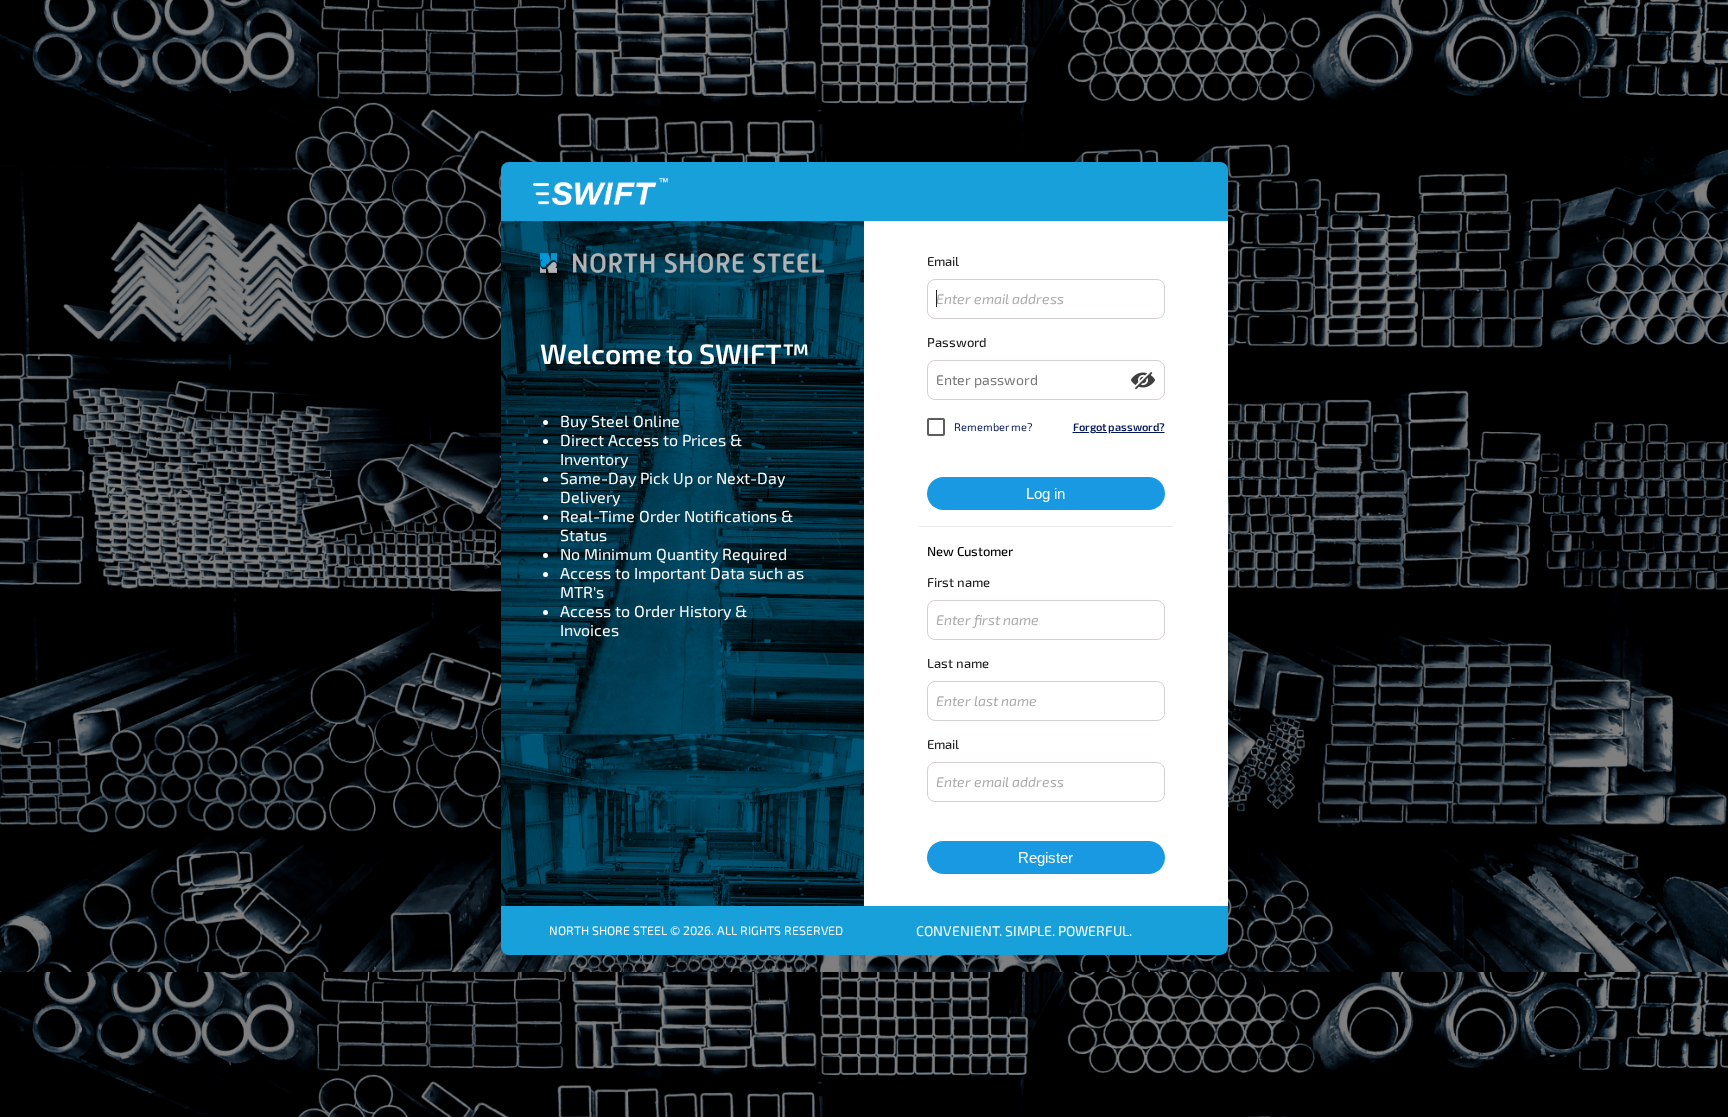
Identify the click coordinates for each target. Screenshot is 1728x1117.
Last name (958, 663)
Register (1045, 857)
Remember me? (993, 426)
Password (957, 342)
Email (943, 261)
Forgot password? (1119, 426)
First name (958, 582)
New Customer (970, 551)
